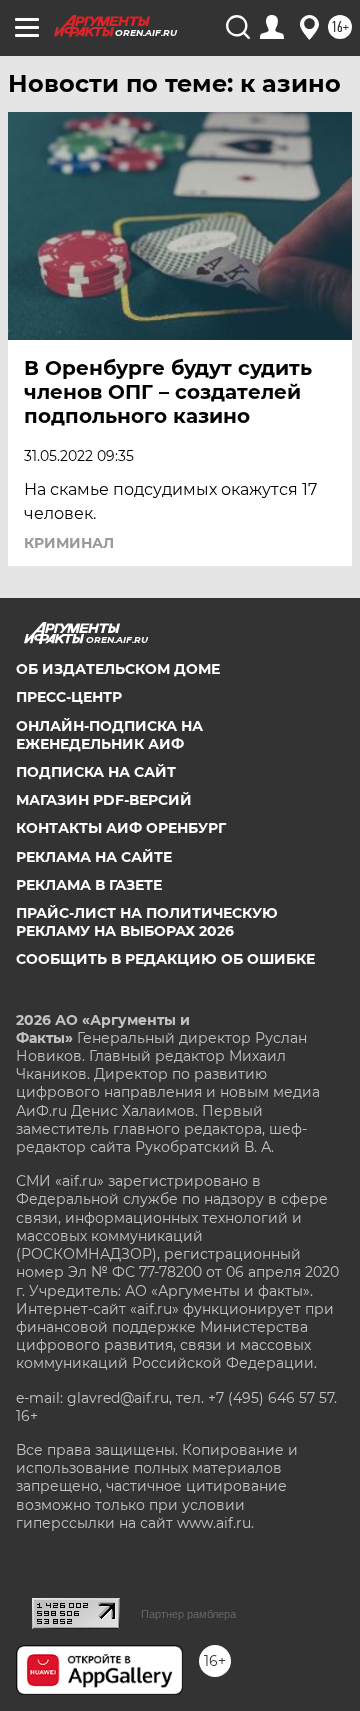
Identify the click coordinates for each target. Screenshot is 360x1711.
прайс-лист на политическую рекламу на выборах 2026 (147, 922)
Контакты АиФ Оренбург (121, 828)
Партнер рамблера (188, 1614)
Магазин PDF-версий (104, 800)
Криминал (69, 543)
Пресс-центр (69, 697)
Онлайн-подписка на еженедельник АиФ (109, 735)
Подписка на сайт (96, 772)
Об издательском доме (118, 669)
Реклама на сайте (94, 857)
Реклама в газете (89, 885)
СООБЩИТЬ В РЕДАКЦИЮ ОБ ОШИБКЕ (165, 959)
